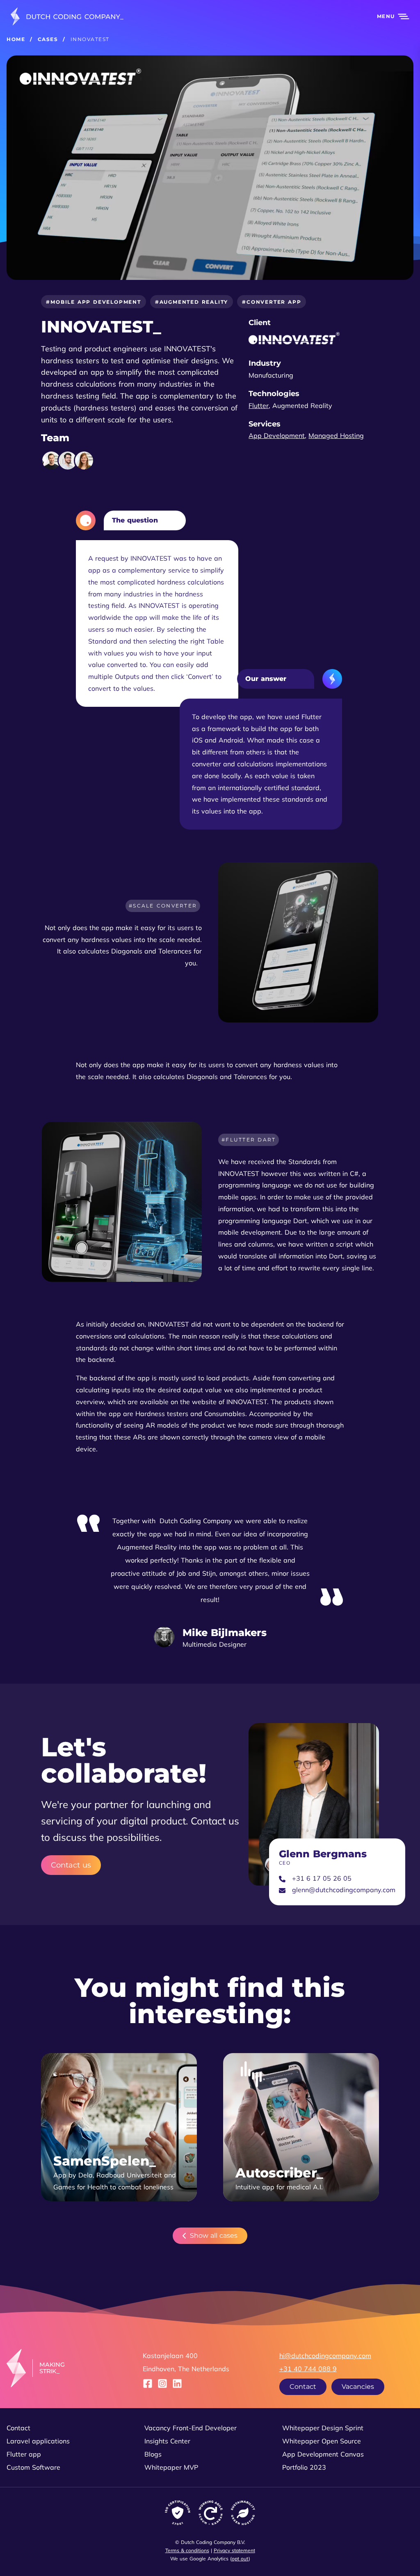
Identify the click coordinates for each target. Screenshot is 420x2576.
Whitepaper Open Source (322, 2441)
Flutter (259, 406)
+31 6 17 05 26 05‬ (322, 1878)
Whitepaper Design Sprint (323, 2428)
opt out (240, 2559)
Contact (303, 2387)
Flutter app (24, 2454)
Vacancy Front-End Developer (191, 2428)
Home (16, 39)
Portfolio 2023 (304, 2467)
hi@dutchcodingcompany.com (325, 2356)
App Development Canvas (323, 2454)
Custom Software (33, 2467)
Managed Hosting (336, 435)
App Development (277, 435)
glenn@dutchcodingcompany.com (344, 1890)
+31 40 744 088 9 (308, 2369)
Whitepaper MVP (171, 2467)
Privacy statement (234, 2550)
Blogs (153, 2454)
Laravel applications (38, 2441)
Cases (48, 39)
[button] (388, 16)
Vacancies (358, 2387)
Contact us (71, 1865)
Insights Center (167, 2441)
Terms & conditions (187, 2550)
